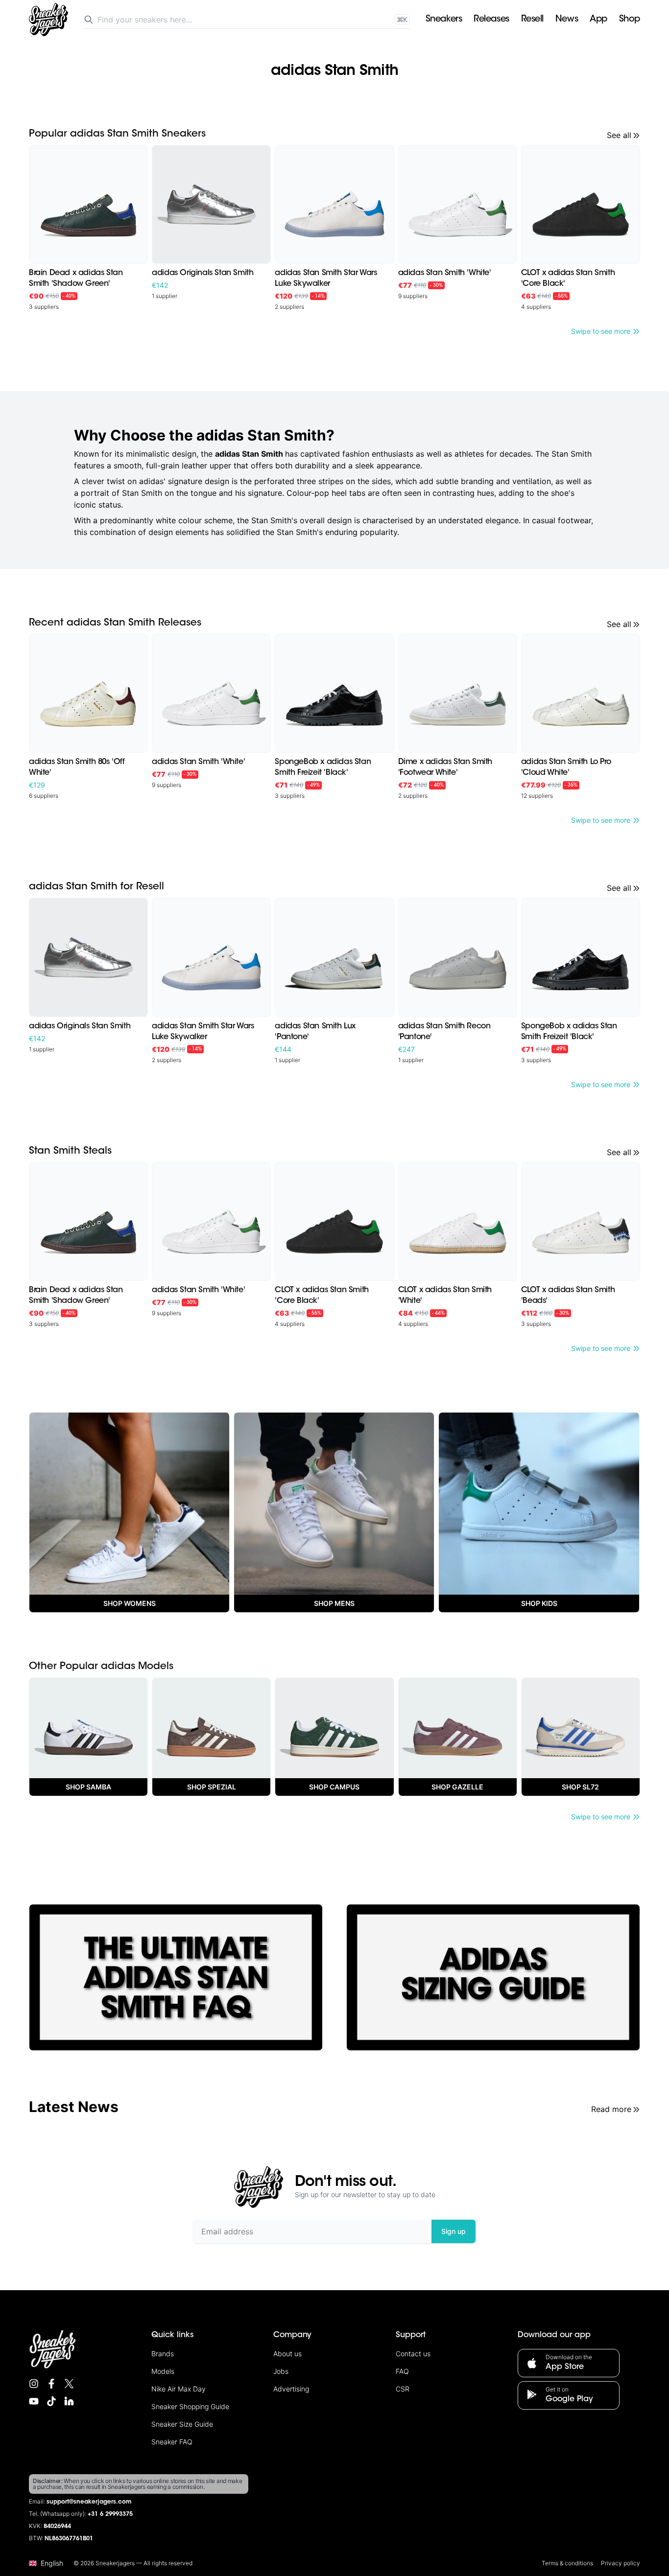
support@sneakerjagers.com (89, 2502)
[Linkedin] (69, 2401)
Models (163, 2371)
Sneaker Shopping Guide (190, 2406)
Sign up (454, 2231)
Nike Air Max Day (179, 2389)
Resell (532, 20)
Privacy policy (621, 2563)
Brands (163, 2354)
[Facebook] (51, 2384)
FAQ (402, 2371)
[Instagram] (34, 2384)
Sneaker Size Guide (182, 2424)
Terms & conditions (567, 2563)
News (567, 20)
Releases (491, 20)
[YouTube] (34, 2401)
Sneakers (444, 20)
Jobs (281, 2371)
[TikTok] (51, 2401)
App (598, 20)
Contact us (413, 2354)
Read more (611, 2109)
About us (287, 2354)
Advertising (291, 2389)
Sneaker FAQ (172, 2442)
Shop (630, 20)
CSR (403, 2389)
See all (619, 135)
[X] (69, 2384)
